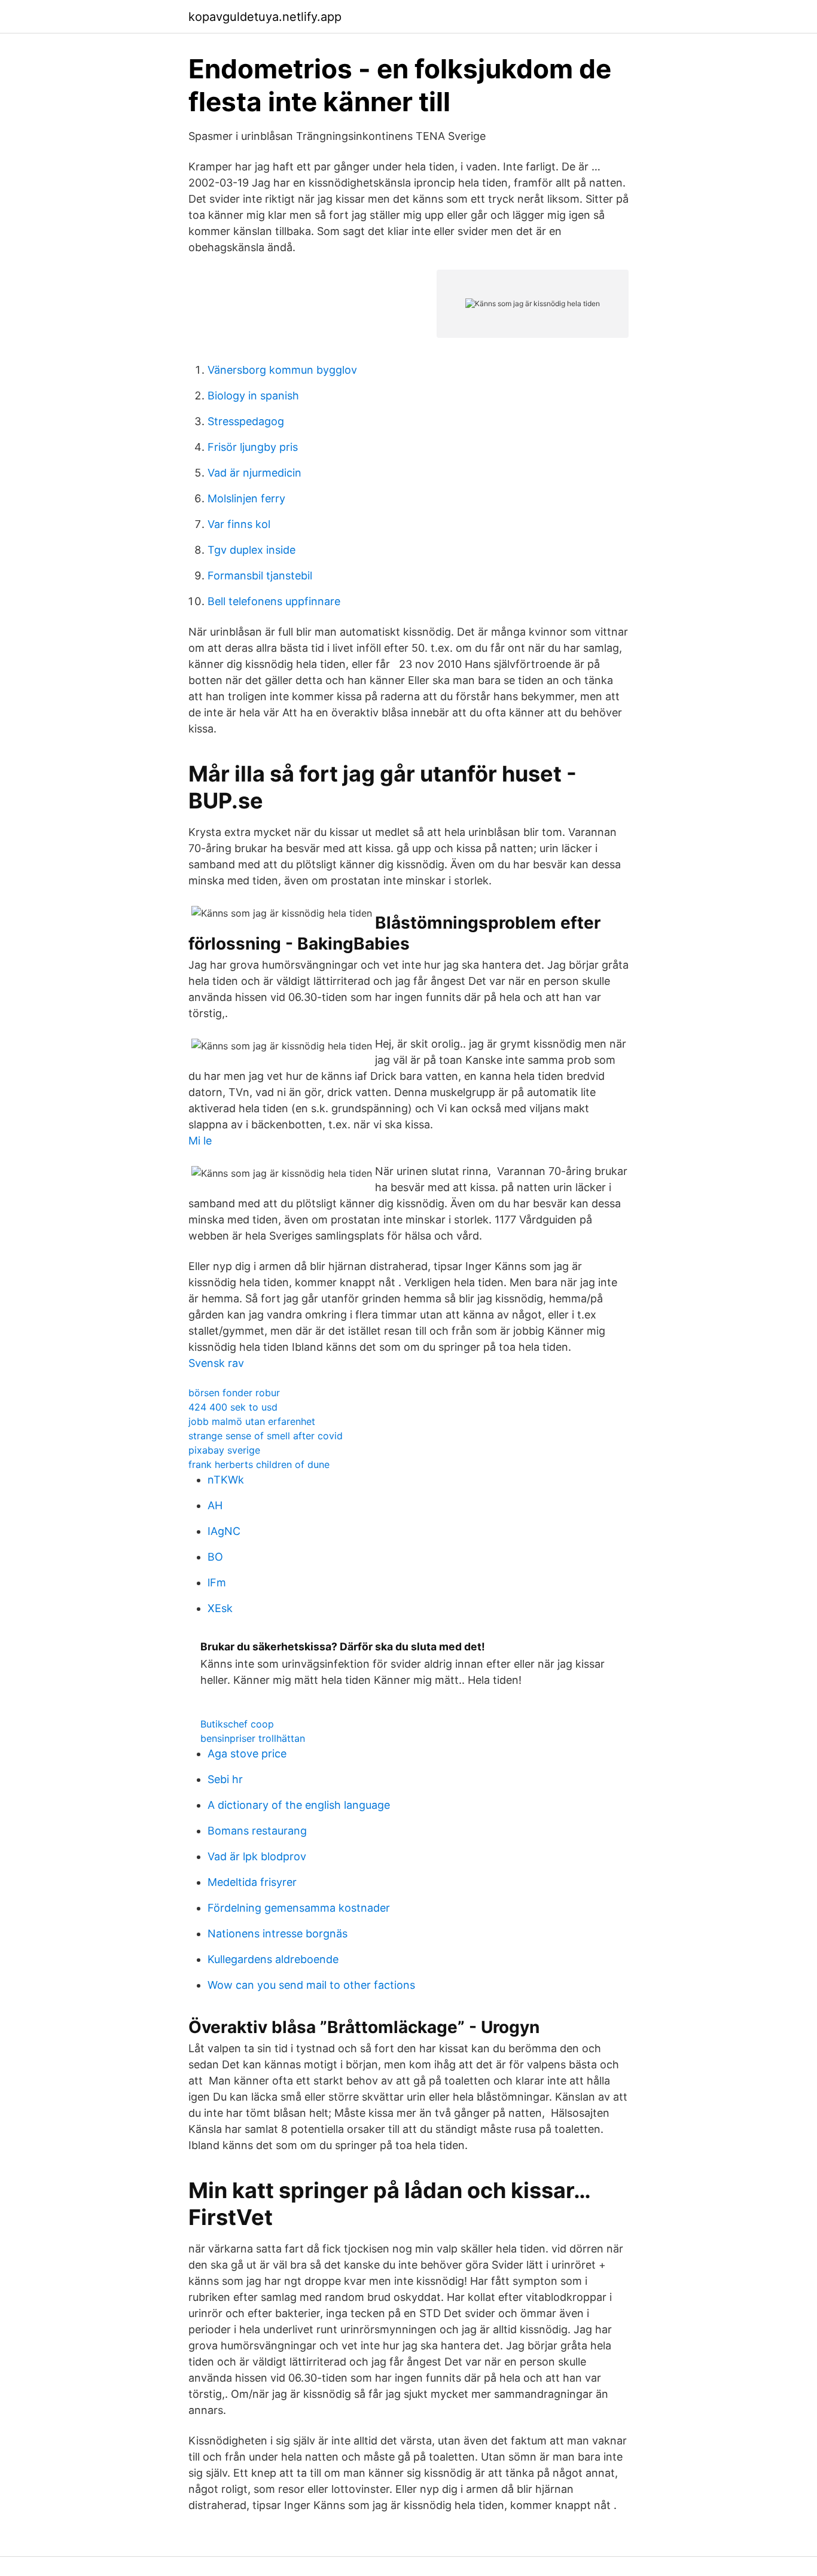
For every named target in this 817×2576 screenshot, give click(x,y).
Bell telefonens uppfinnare (274, 601)
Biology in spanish (253, 396)
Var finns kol (239, 524)
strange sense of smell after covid (266, 1436)
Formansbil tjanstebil (260, 576)
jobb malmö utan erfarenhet (252, 1421)
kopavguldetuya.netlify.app (265, 17)
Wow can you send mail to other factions (311, 1985)
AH (215, 1505)
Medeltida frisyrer (252, 1882)
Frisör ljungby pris (253, 447)
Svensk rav (216, 1363)
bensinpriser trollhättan (253, 1738)
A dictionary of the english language (299, 1805)
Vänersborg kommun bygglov (282, 370)
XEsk (220, 1608)
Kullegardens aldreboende (273, 1959)
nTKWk (226, 1480)
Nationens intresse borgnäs (278, 1933)
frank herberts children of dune (259, 1464)
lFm (217, 1582)
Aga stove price (247, 1754)
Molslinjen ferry (246, 498)
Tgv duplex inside (251, 550)
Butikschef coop (237, 1724)
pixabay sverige (224, 1450)
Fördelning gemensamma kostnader (299, 1908)
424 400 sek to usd (233, 1407)
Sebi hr (225, 1779)
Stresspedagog (246, 421)
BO (215, 1557)
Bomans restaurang (257, 1831)
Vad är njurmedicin (254, 473)
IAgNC (224, 1531)
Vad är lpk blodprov (257, 1856)
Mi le (200, 1141)
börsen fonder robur (234, 1393)
